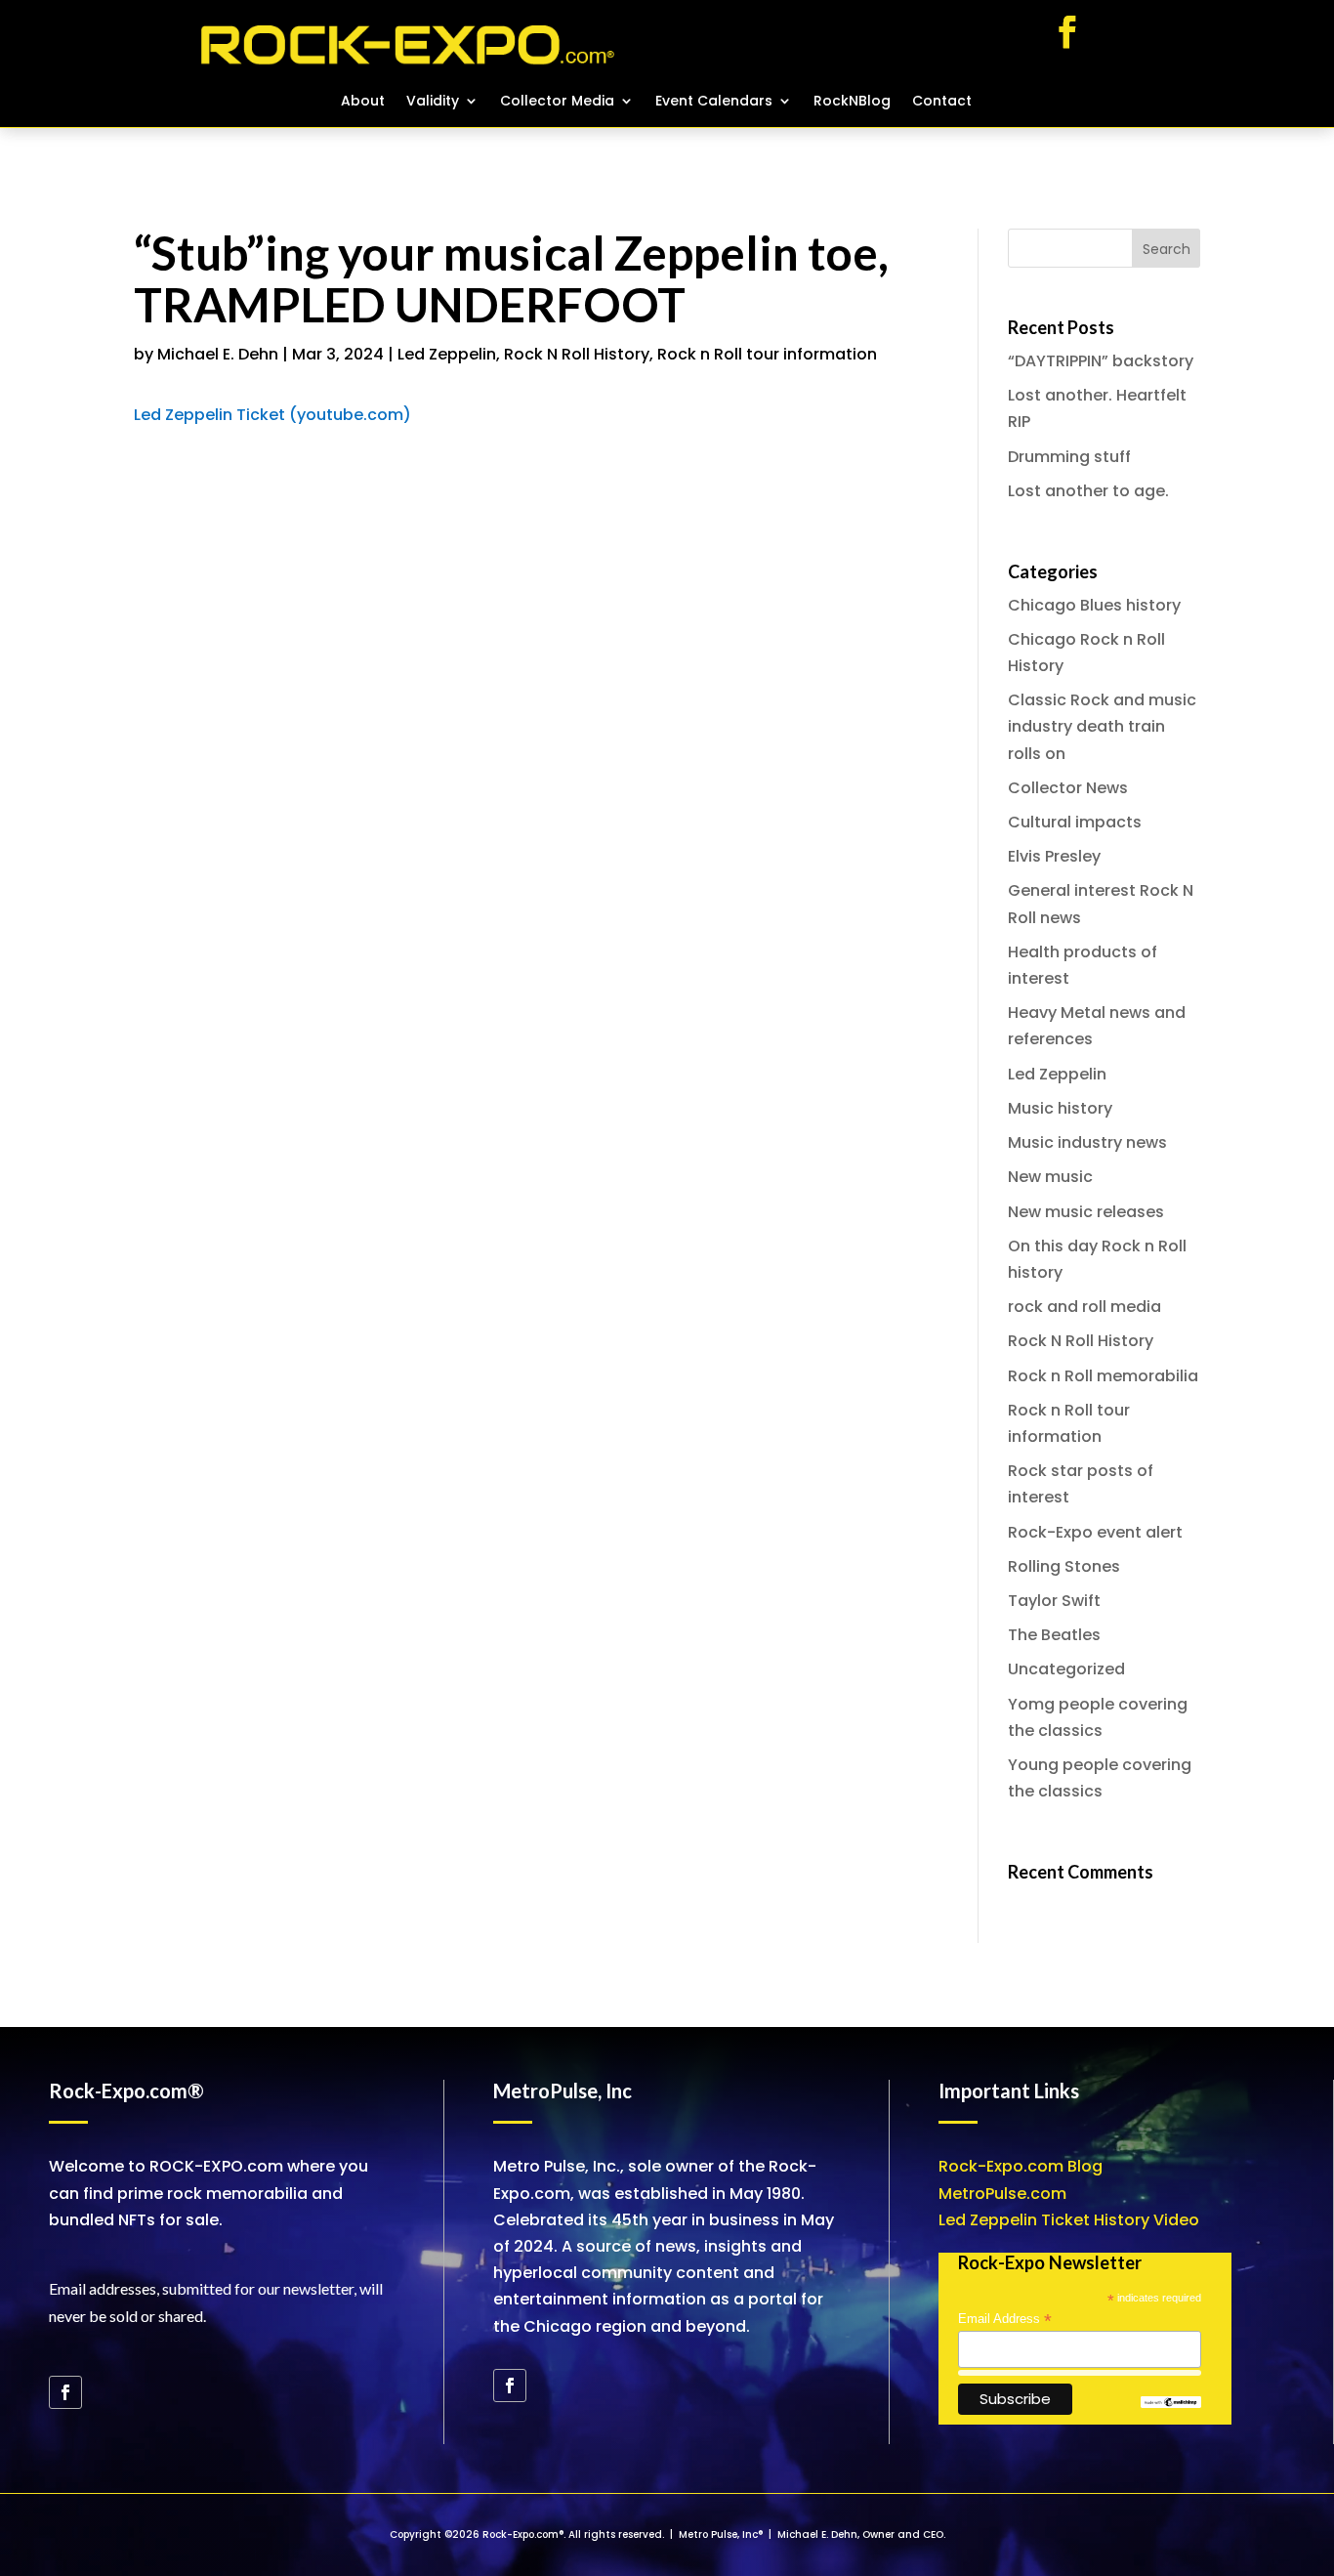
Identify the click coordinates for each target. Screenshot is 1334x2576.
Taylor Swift (1054, 1601)
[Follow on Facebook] (1067, 32)
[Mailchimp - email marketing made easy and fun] (1171, 2404)
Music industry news (1087, 1142)
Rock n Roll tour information (767, 354)
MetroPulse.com (1002, 2194)
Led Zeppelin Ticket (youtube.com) (272, 415)
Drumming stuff (1069, 457)
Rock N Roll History (577, 354)
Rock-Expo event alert (1095, 1532)
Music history (1060, 1108)
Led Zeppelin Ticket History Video (1069, 2220)
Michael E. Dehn (218, 354)
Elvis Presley (1054, 856)
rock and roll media (1084, 1307)
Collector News (1068, 788)
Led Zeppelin (447, 354)
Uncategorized (1066, 1669)
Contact (942, 102)
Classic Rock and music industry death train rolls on (1102, 726)
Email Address (1005, 2319)
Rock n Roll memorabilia (1103, 1376)
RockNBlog (852, 102)
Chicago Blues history (1094, 605)
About (363, 102)
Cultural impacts (1075, 822)
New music (1050, 1177)
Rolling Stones (1064, 1566)
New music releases (1086, 1212)
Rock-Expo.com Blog (1021, 2166)
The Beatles (1054, 1635)
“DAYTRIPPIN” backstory (1101, 361)
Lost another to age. (1088, 491)
